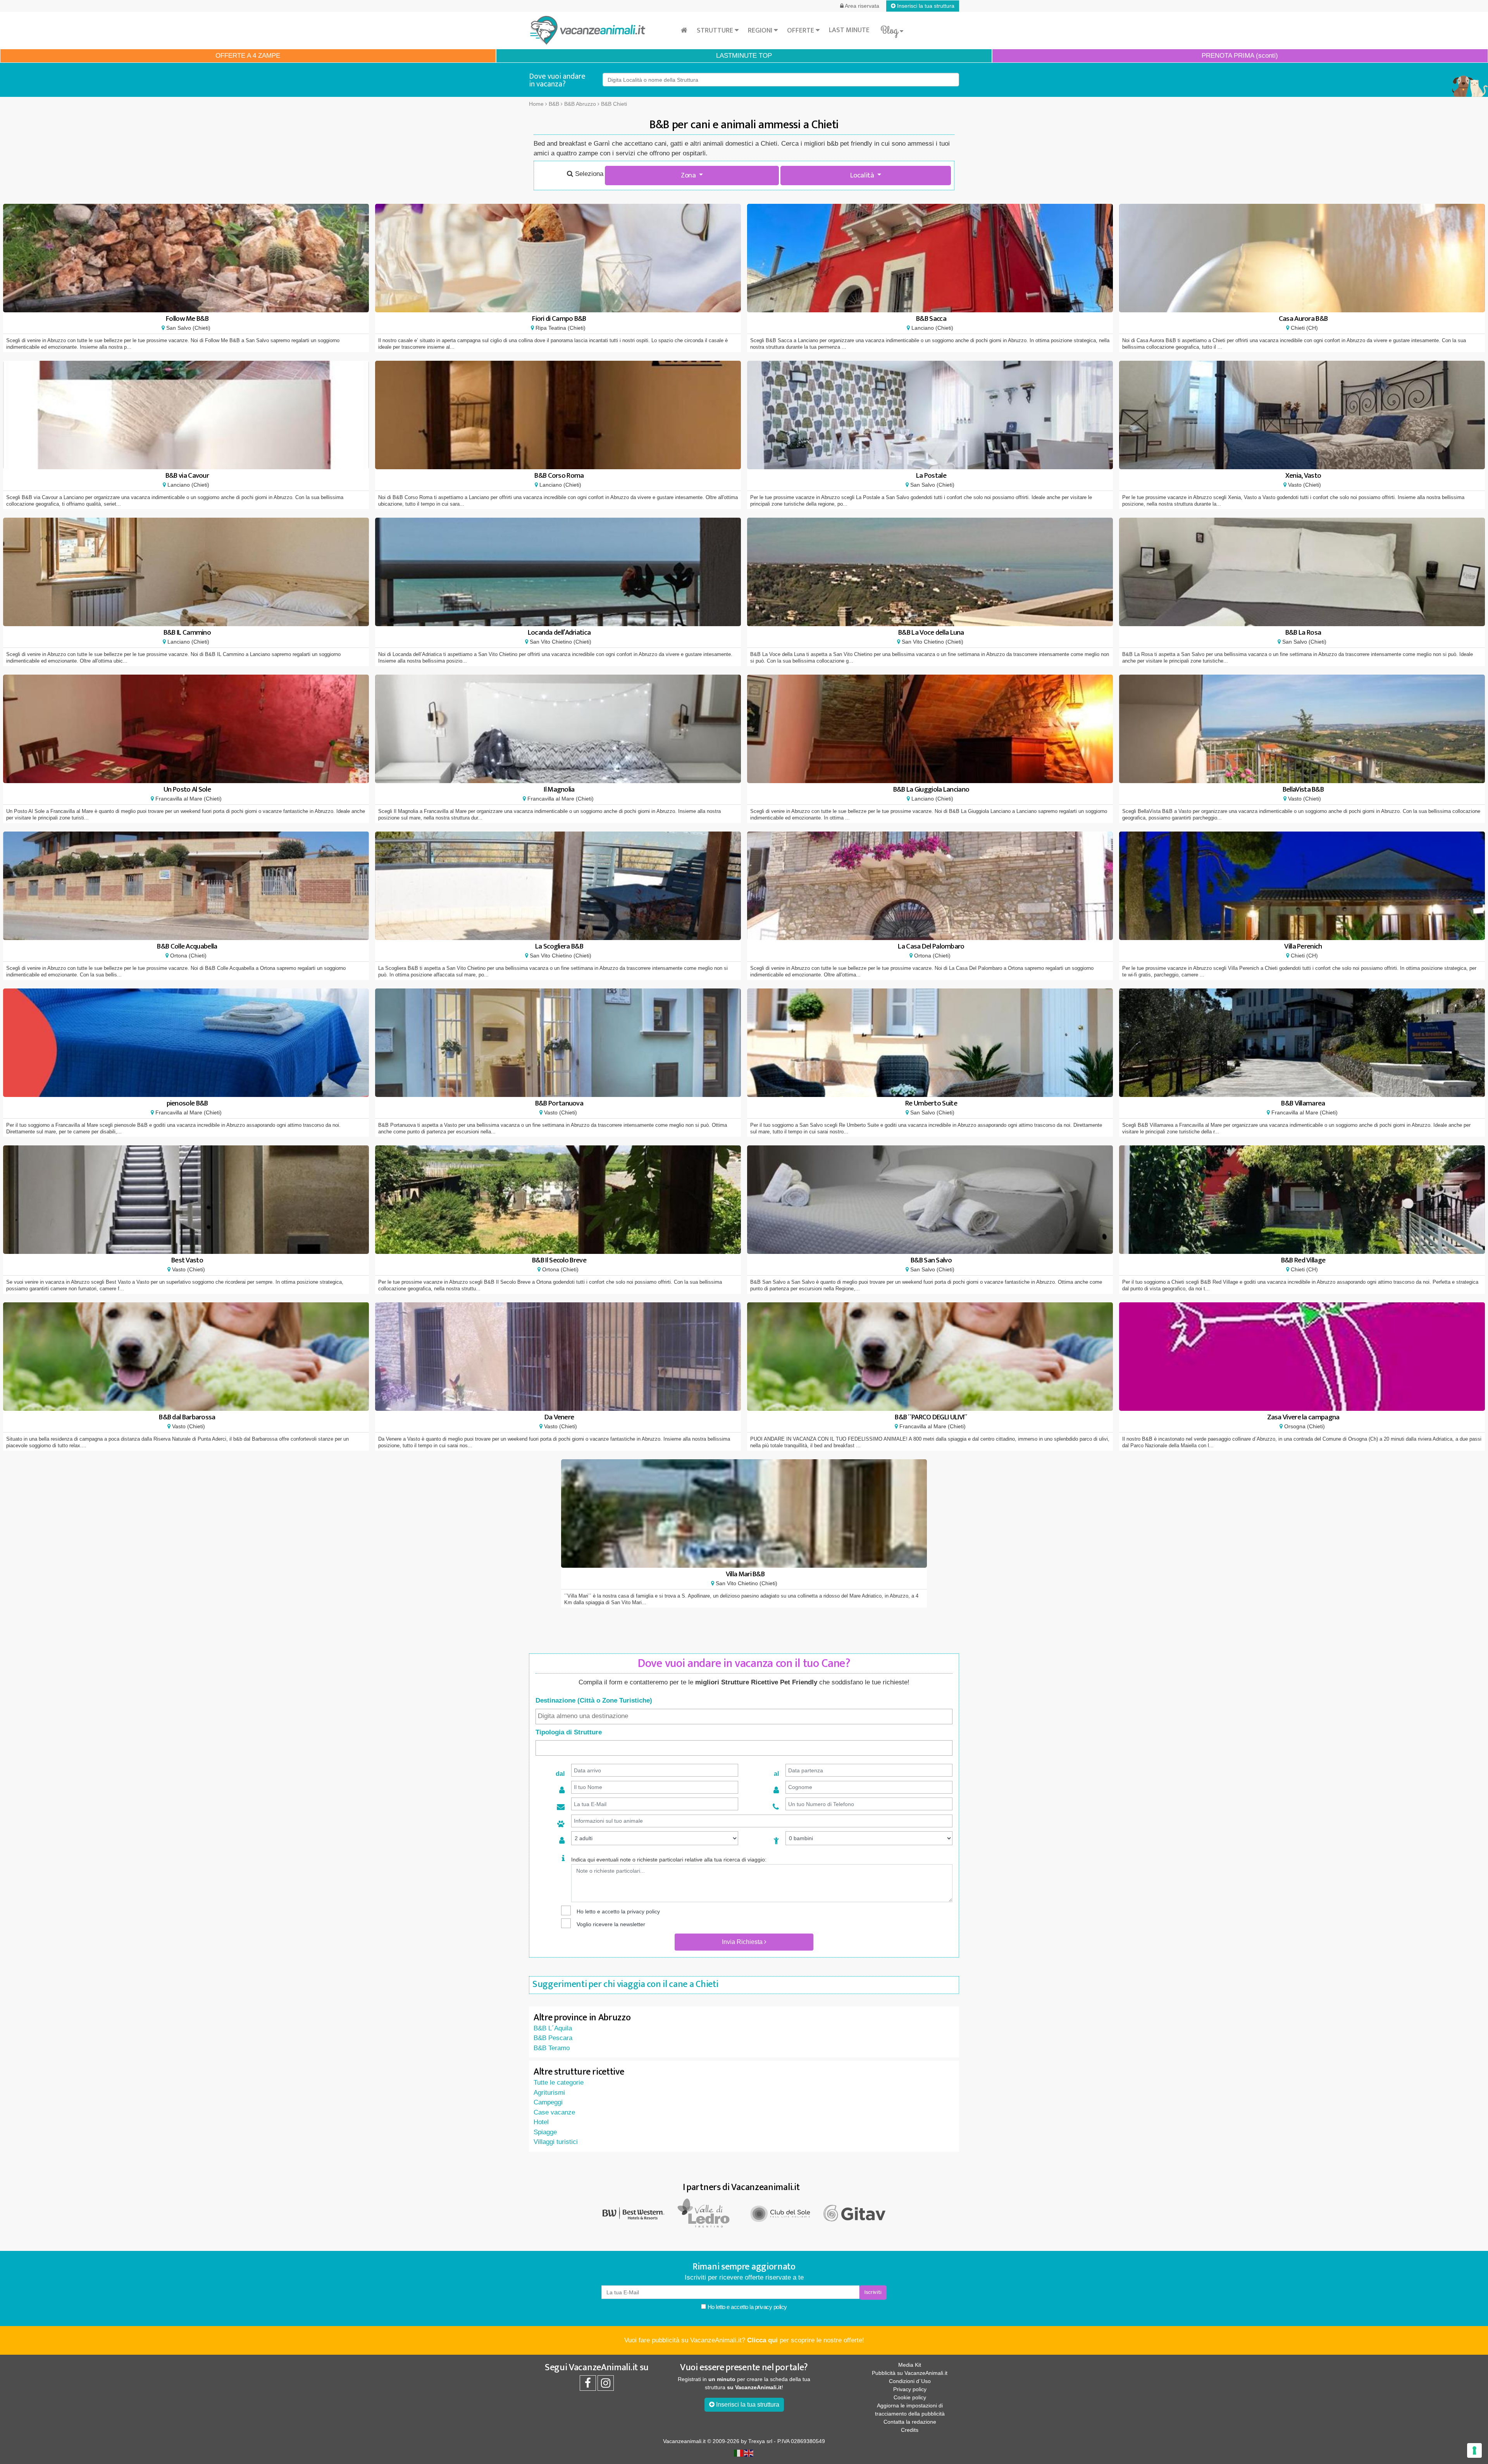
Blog (890, 31)
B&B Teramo (552, 2048)
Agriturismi (549, 2093)
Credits (910, 2430)
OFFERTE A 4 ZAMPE (248, 56)
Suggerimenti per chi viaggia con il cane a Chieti (625, 1984)
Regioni (761, 31)
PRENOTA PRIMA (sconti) (1240, 56)
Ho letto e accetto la (747, 2307)
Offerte (801, 31)
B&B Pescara (553, 2038)
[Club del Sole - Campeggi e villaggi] (781, 2213)
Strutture (716, 31)
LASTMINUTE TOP (744, 56)
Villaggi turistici (556, 2142)
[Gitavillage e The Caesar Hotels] (854, 2213)
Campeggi (548, 2102)
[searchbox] (744, 1716)
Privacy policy (910, 2389)
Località (863, 175)
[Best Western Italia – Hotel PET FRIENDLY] (634, 2213)
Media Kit (910, 2365)
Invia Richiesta (743, 1942)
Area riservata (861, 6)
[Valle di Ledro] (707, 2213)
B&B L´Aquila (553, 2028)
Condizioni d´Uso (910, 2381)
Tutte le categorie (559, 2083)
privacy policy (643, 1911)
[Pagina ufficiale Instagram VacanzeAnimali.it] (606, 2385)
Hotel (541, 2122)
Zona (689, 175)
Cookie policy (910, 2397)
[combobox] (744, 1717)
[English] (749, 2452)
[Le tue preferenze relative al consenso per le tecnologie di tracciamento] (1474, 2450)
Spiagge (545, 2132)
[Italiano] (739, 2452)
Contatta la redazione (910, 2422)
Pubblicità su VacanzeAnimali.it (910, 2373)
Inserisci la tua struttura (925, 6)
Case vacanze (554, 2112)
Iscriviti (873, 2292)
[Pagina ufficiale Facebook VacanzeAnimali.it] (588, 2385)
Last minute (849, 30)
